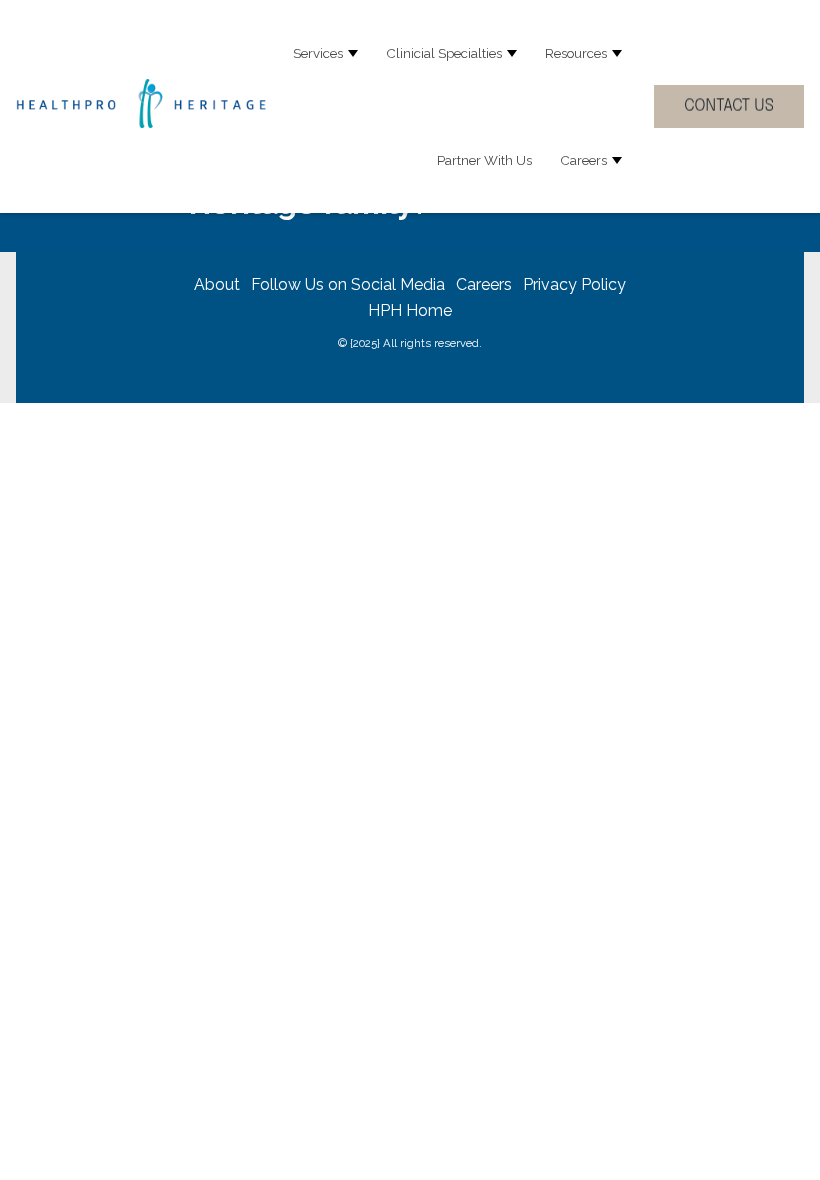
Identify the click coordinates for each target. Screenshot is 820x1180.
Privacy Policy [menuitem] (574, 284)
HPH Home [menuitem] (410, 310)
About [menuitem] (217, 284)
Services (318, 53)
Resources (576, 53)
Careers (583, 160)
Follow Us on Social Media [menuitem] (348, 284)
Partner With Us (484, 160)
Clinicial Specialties (444, 53)
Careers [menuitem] (484, 284)
